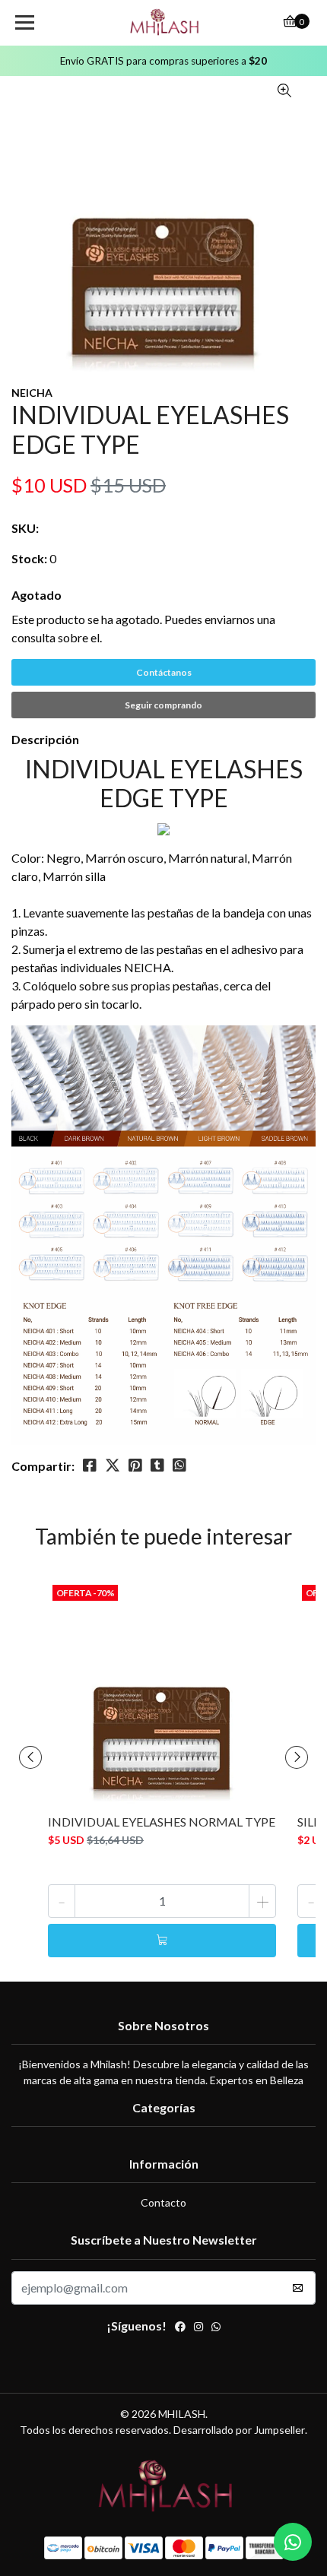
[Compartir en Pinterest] (135, 1465)
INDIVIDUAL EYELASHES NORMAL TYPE (162, 1822)
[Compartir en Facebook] (90, 1465)
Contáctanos (164, 672)
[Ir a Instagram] (198, 2328)
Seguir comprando (163, 705)
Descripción (45, 739)
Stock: (29, 558)
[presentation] (30, 1757)
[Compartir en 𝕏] (113, 1465)
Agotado (37, 595)
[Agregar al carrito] (162, 1941)
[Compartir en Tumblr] (157, 1465)
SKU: (25, 528)
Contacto (163, 2202)
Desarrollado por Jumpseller (239, 2430)
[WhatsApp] (216, 2328)
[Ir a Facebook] (180, 2328)
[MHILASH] (164, 23)
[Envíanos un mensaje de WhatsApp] (293, 2542)
